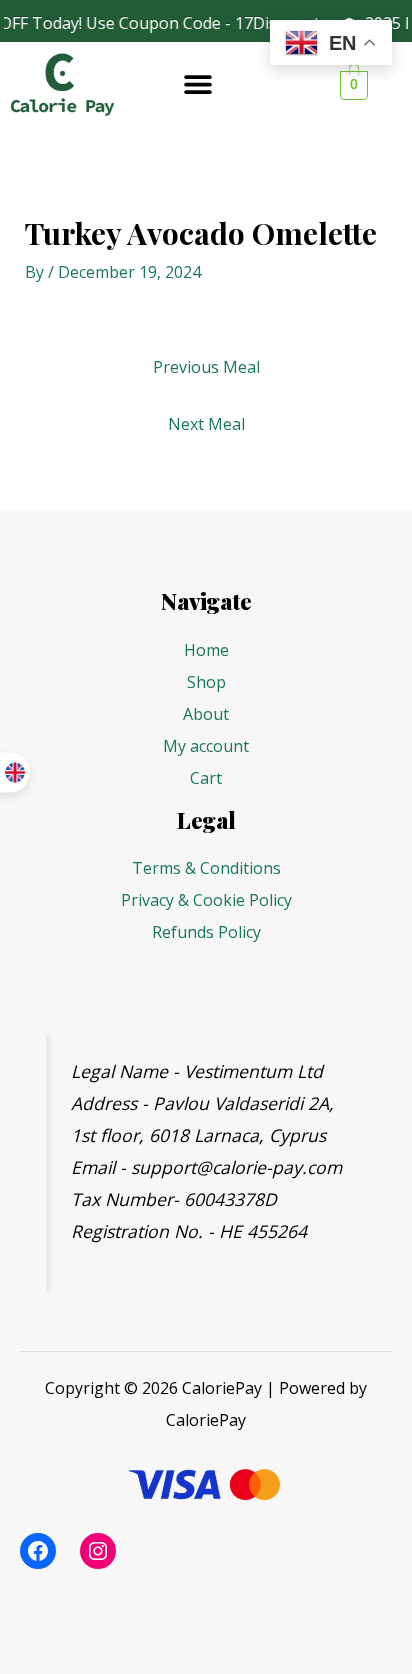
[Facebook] (38, 1551)
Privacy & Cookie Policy (206, 900)
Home (206, 650)
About (206, 714)
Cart (206, 778)
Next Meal (206, 424)
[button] (198, 84)
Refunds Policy (206, 932)
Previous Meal (206, 367)
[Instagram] (98, 1551)
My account (206, 746)
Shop (206, 682)
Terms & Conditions (206, 868)
